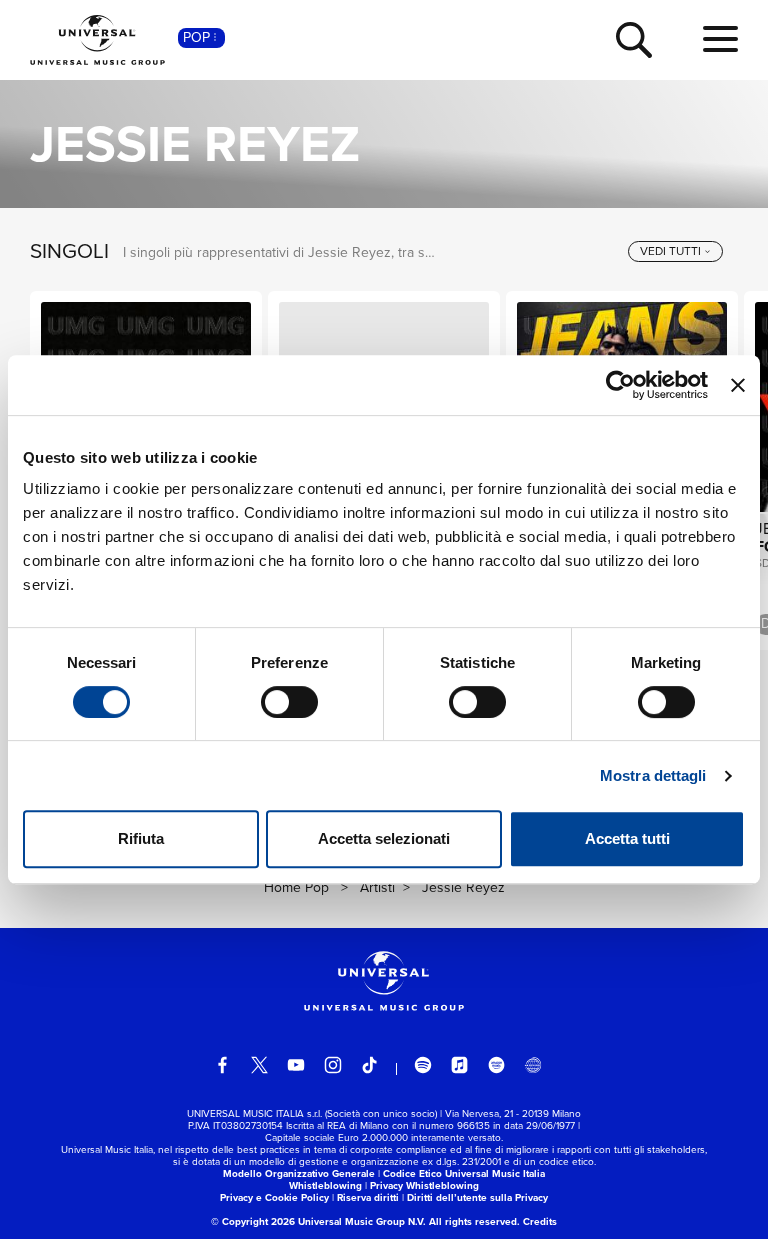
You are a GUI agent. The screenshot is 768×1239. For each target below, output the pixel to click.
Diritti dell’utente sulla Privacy (477, 1197)
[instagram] (333, 1065)
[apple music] (460, 1065)
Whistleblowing (325, 1185)
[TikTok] (370, 1065)
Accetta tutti (627, 838)
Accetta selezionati (384, 838)
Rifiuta (141, 838)
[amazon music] (497, 1065)
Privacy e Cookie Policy (274, 1197)
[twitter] (260, 1065)
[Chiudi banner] (738, 385)
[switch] (289, 702)
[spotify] (423, 1065)
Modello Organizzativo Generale (299, 1173)
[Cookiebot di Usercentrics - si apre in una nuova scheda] (620, 385)
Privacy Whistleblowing (424, 1185)
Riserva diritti (368, 1197)
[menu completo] (720, 40)
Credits (540, 1221)
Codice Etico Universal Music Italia (464, 1173)
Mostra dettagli (653, 775)
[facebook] (223, 1065)
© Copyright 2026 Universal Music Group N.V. (318, 1221)
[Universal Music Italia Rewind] (533, 1065)
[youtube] (296, 1065)
